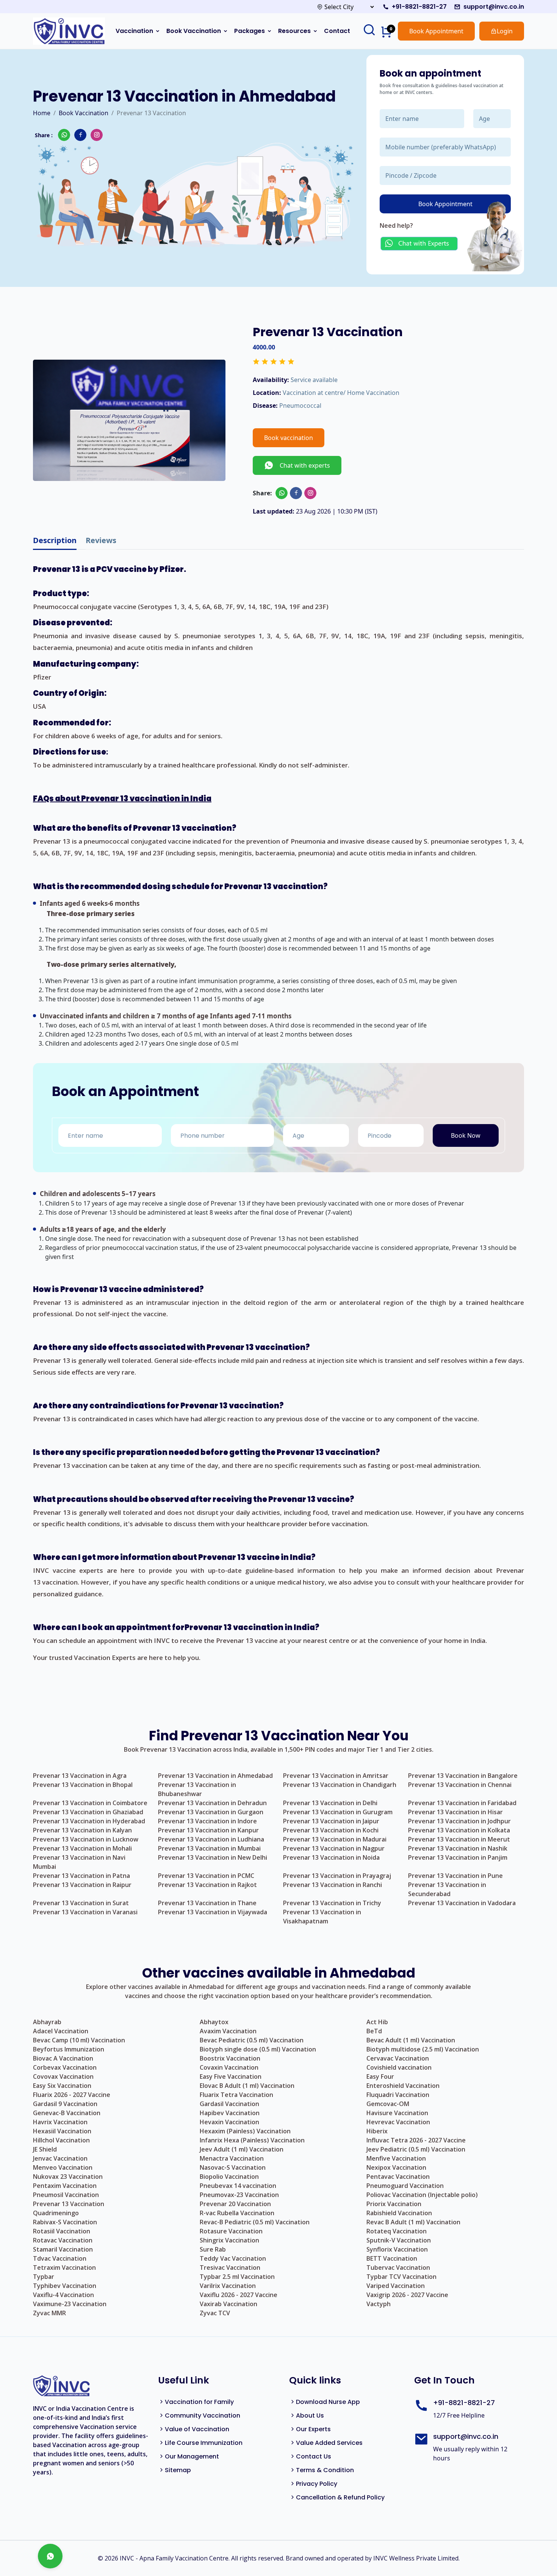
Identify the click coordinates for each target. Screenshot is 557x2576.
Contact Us (314, 2456)
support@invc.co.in (494, 7)
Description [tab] (55, 540)
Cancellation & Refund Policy (340, 2497)
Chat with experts (302, 465)
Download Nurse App (328, 2402)
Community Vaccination (203, 2415)
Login (505, 31)
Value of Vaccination (197, 2429)
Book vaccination (289, 438)
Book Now (466, 1135)
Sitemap (178, 2470)
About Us (310, 2415)
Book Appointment (436, 31)
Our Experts (313, 2429)
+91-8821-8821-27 (419, 7)
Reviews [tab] (101, 540)
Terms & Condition (325, 2470)
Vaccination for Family (199, 2402)
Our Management (192, 2456)
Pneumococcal (300, 406)
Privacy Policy (317, 2484)
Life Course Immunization (204, 2443)
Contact (337, 31)
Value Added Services (329, 2443)
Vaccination (134, 31)
